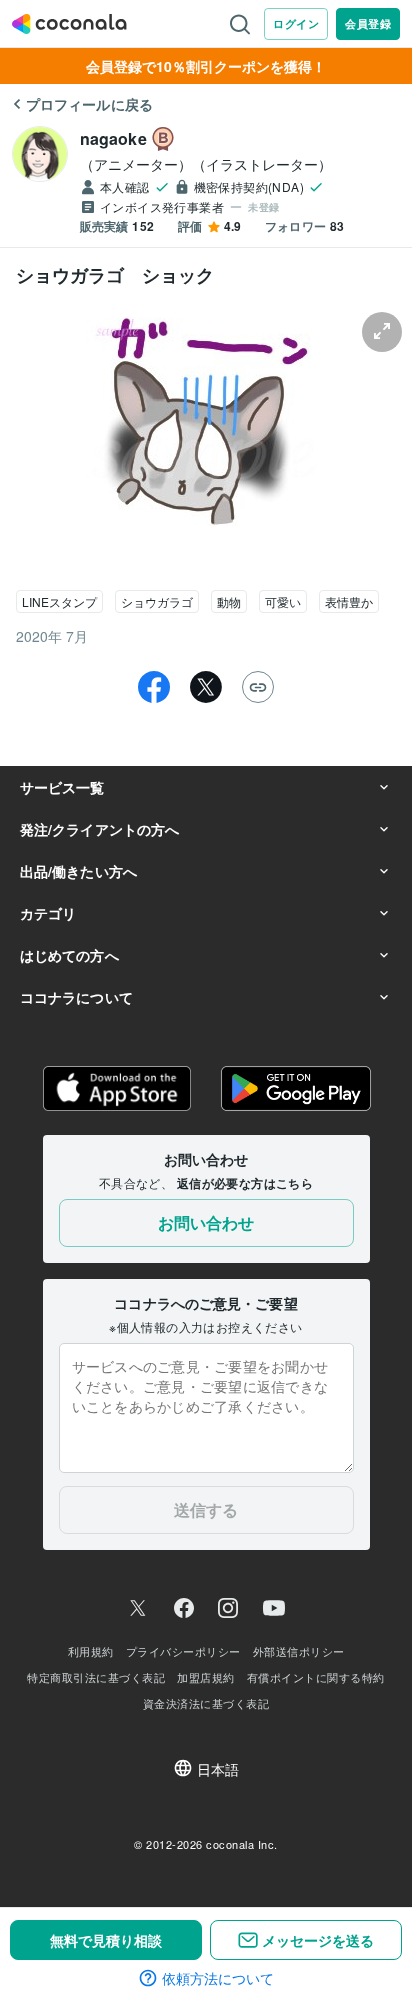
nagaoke (113, 138)
